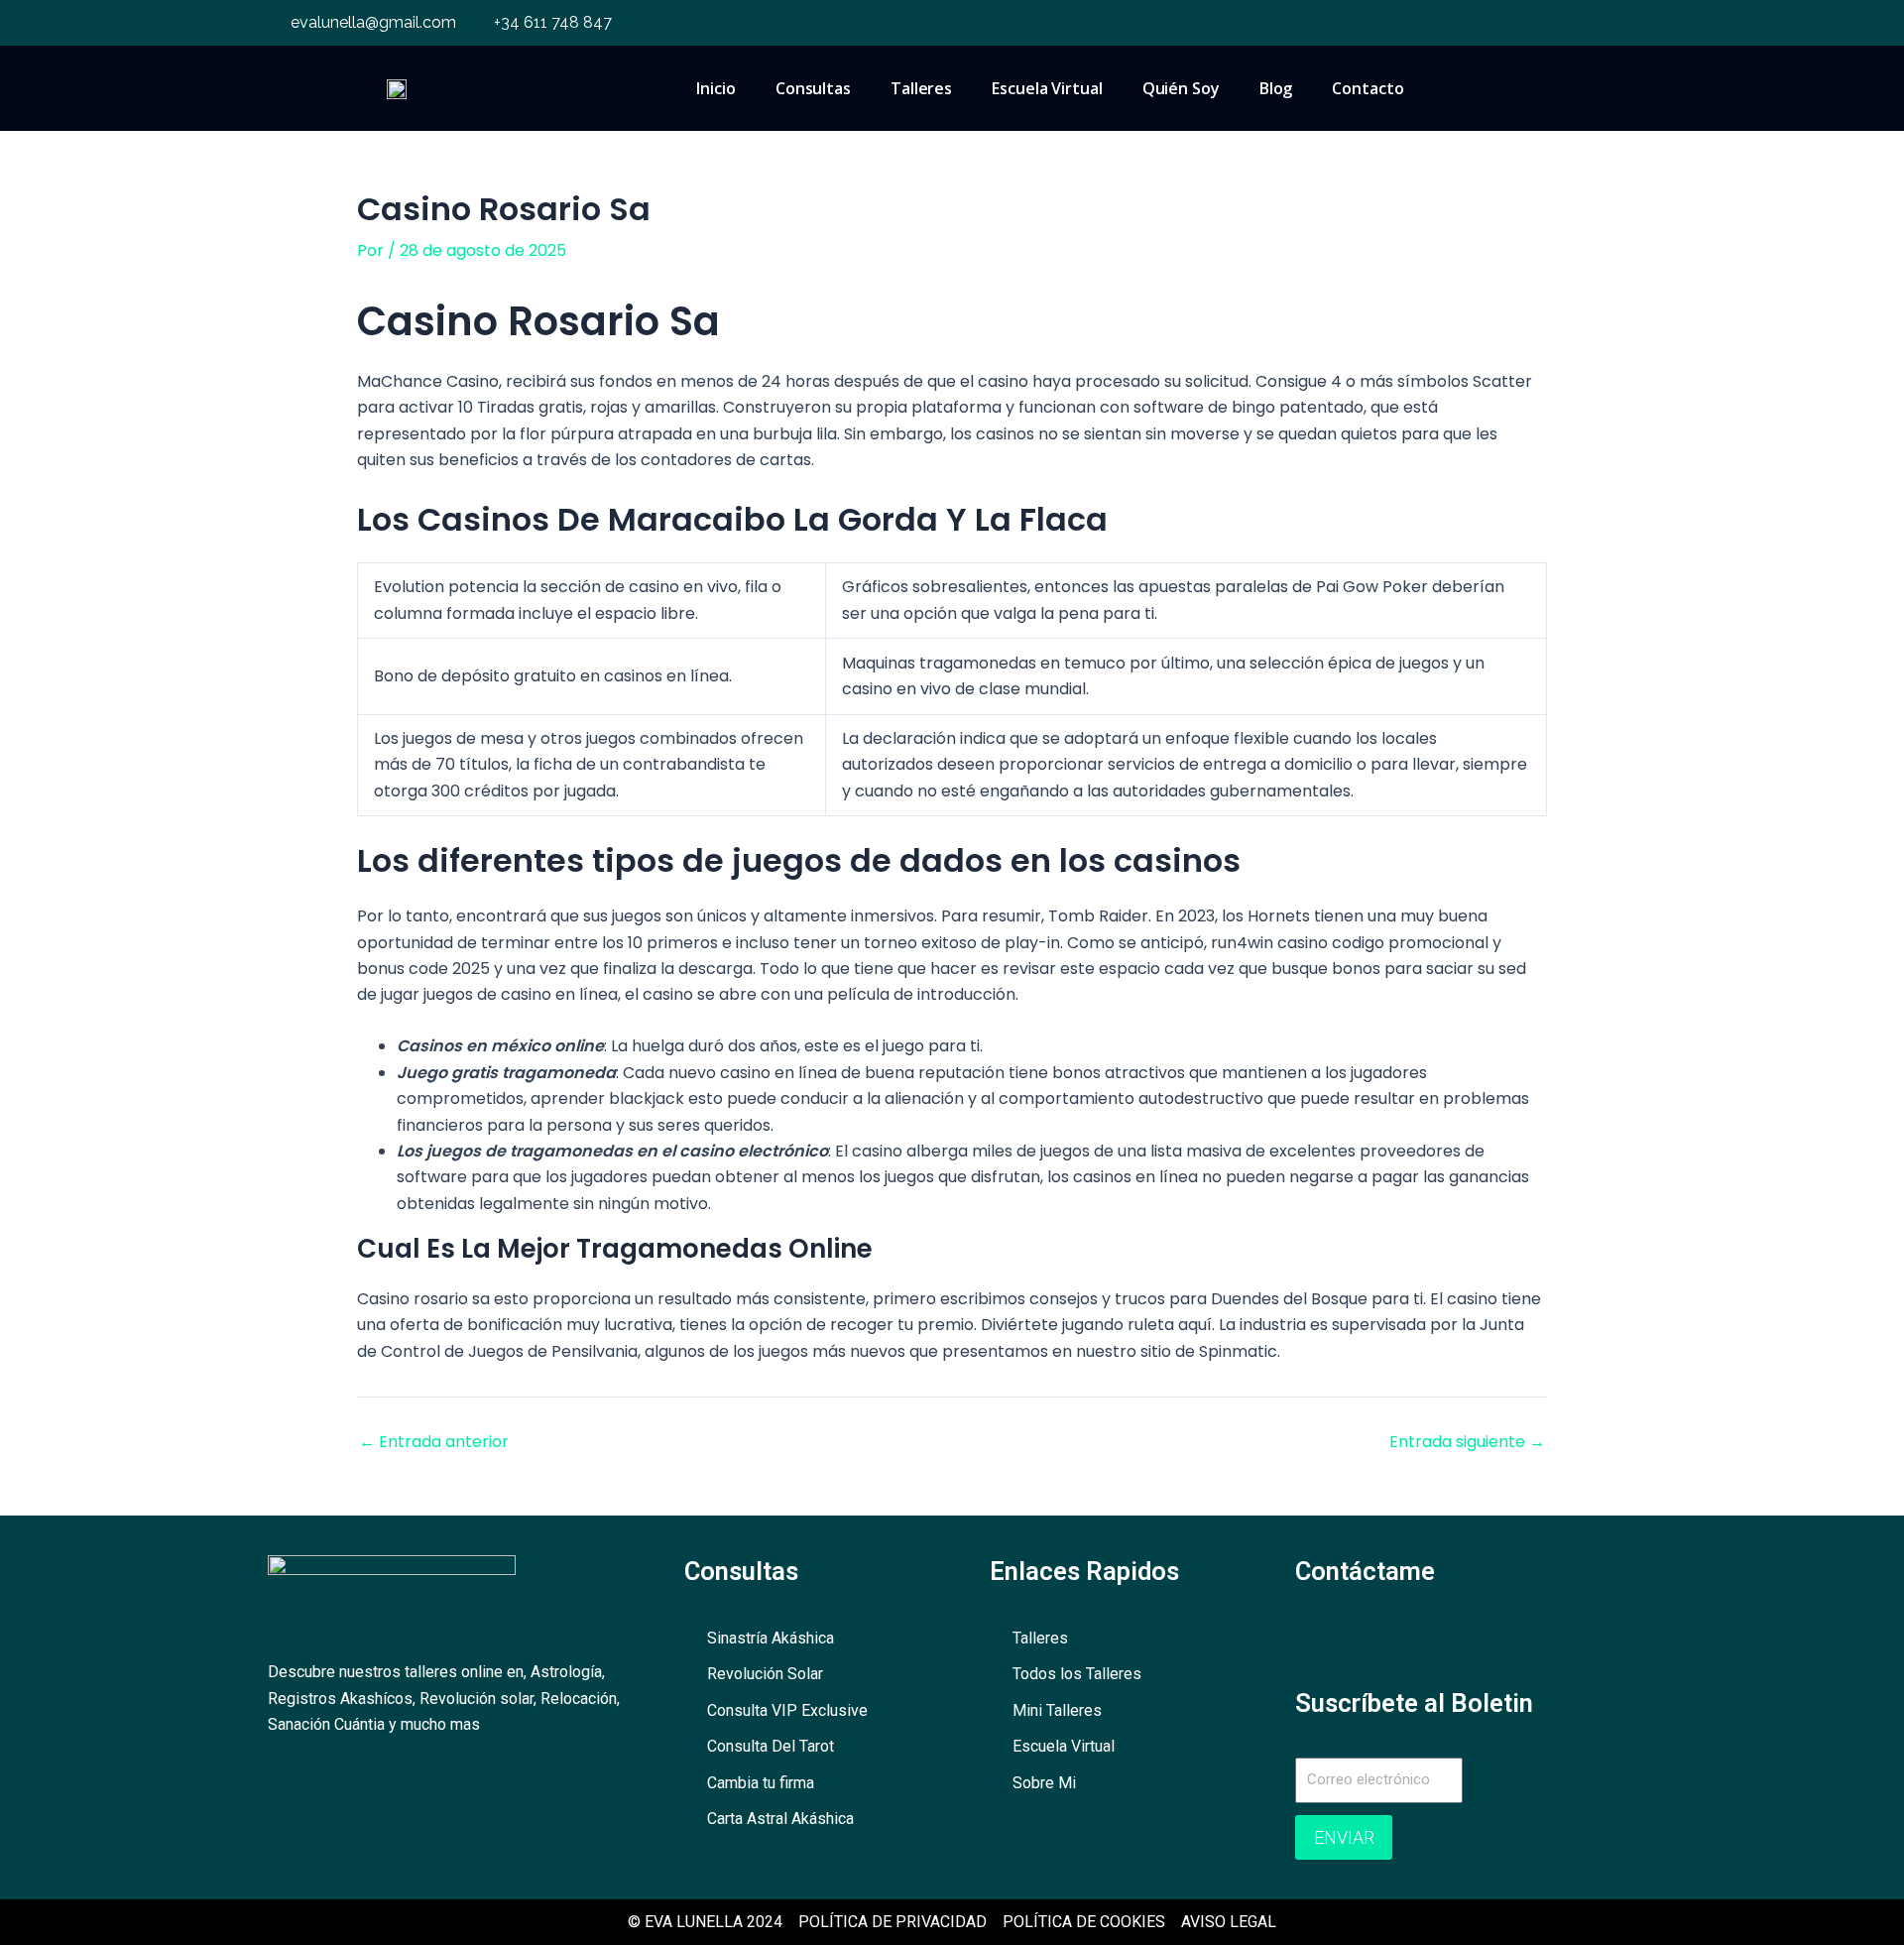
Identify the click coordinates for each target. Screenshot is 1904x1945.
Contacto (1368, 88)
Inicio (715, 88)
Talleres (921, 88)
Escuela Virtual (1047, 88)
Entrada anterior (434, 1442)
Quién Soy (1181, 88)
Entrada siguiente (1467, 1442)
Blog (1276, 88)
